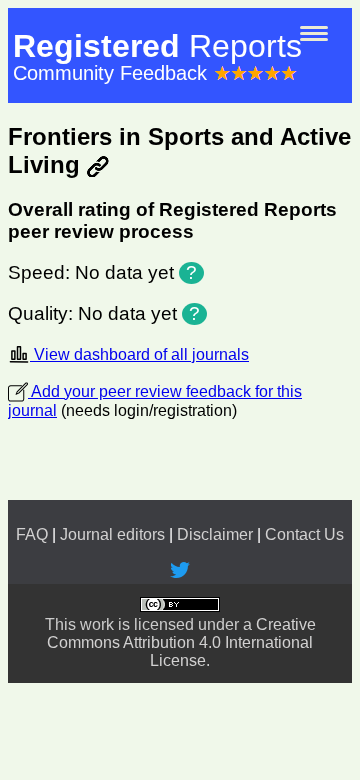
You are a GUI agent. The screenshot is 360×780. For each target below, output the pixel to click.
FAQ (32, 534)
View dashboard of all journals (139, 354)
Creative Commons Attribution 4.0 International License (181, 642)
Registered (157, 46)
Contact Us (304, 534)
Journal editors (112, 534)
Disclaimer (215, 534)
